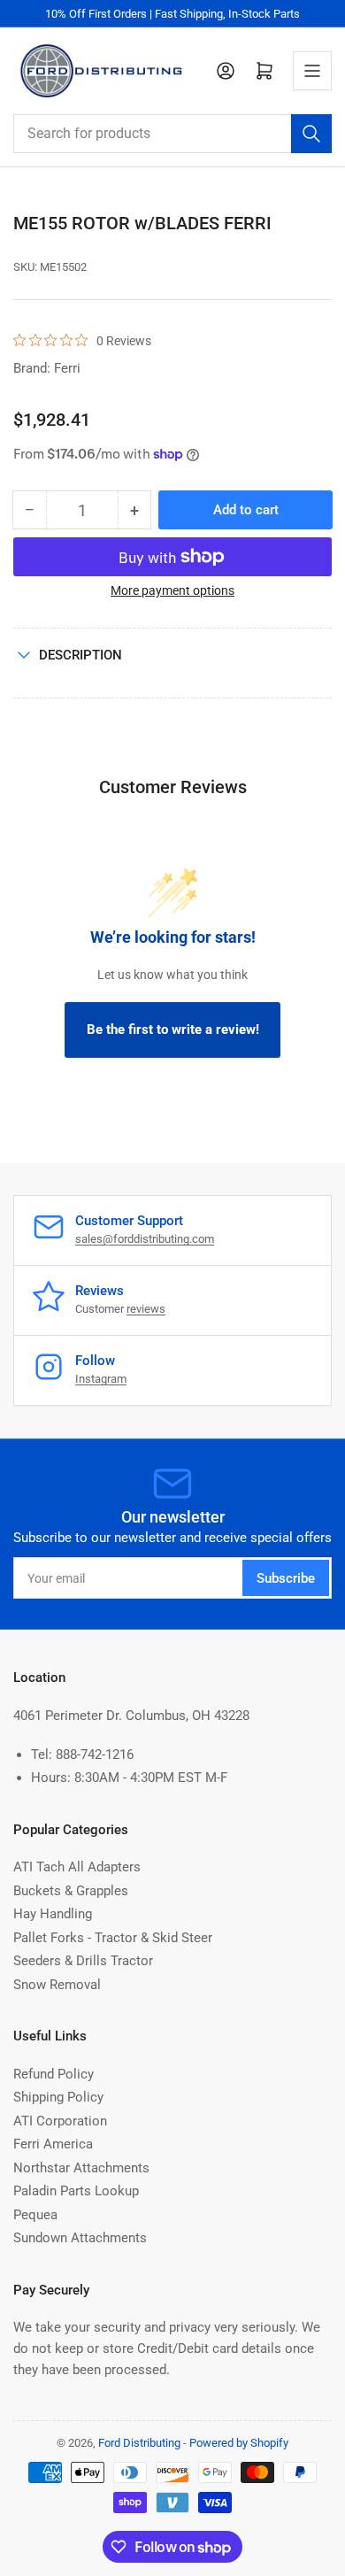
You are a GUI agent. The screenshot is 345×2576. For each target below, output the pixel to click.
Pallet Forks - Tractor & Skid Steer (113, 1938)
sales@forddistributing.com (145, 1239)
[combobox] (172, 134)
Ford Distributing (139, 2443)
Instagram (101, 1379)
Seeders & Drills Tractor (83, 1961)
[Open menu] (312, 71)
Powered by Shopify (239, 2443)
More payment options (172, 590)
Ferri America (53, 2144)
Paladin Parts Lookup (76, 2191)
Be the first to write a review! (173, 1030)
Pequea (35, 2215)
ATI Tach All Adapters (77, 1867)
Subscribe (286, 1578)
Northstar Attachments (81, 2168)
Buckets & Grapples (71, 1891)
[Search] (311, 134)
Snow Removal (57, 1985)
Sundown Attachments (80, 2238)
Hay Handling (53, 1914)
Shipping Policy (58, 2097)
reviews (146, 1309)
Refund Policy (54, 2074)
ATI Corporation (60, 2121)
